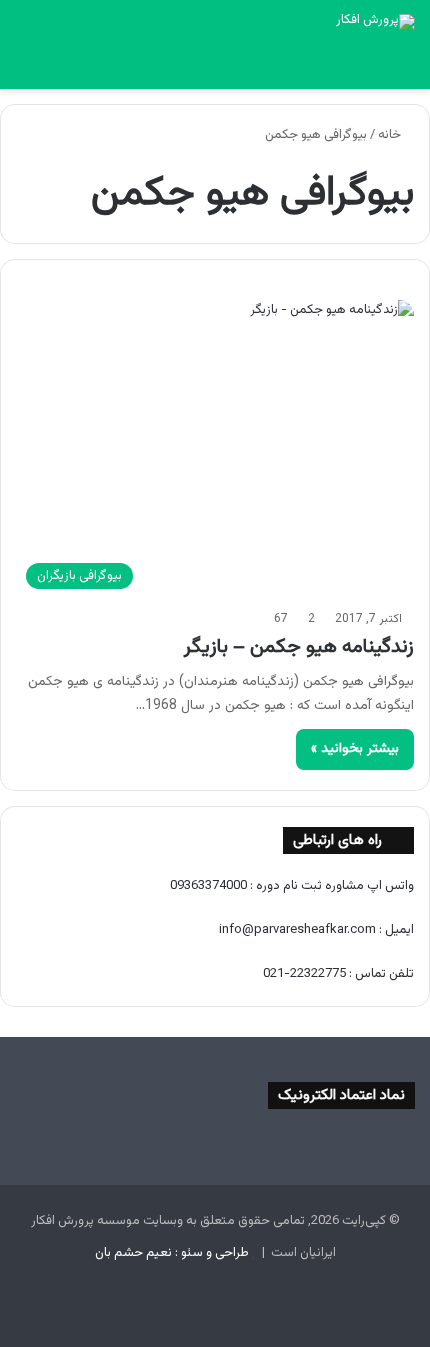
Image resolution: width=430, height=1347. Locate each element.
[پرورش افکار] (375, 22)
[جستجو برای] (25, 64)
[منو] (405, 64)
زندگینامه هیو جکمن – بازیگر (299, 647)
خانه (391, 135)
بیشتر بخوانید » (355, 749)
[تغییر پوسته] (60, 64)
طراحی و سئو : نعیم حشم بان (172, 1253)
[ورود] (95, 64)
